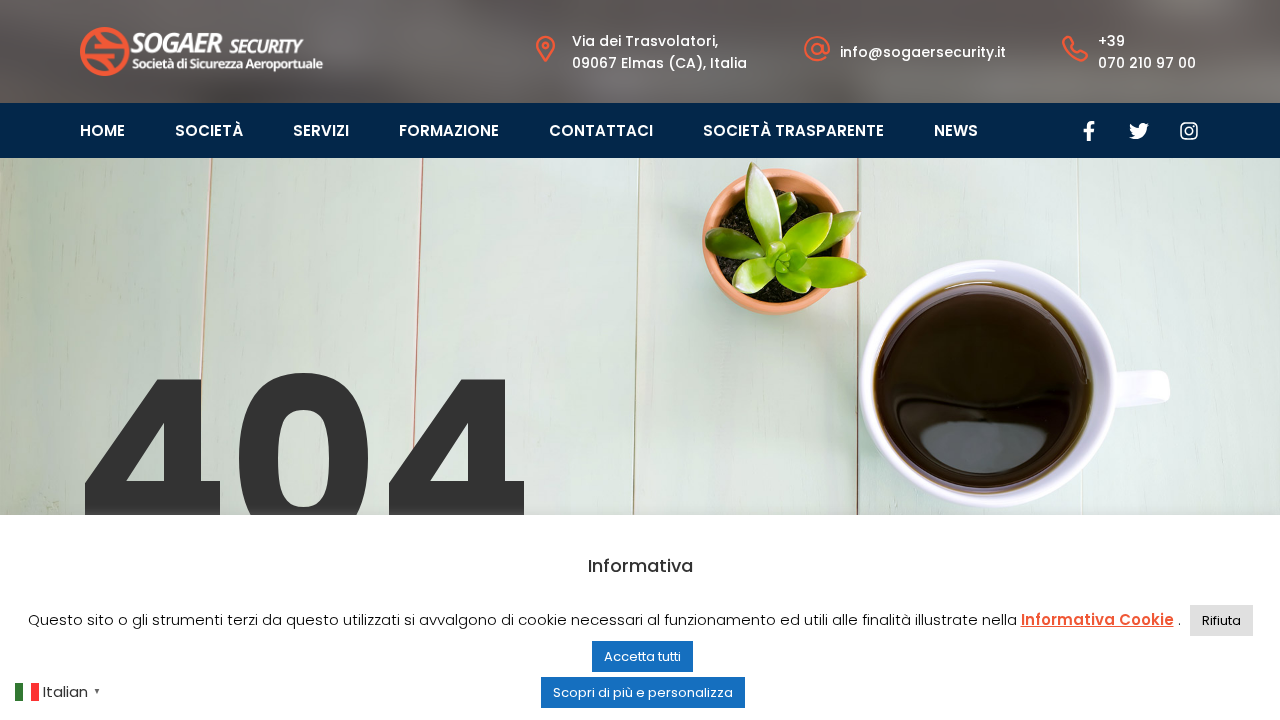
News (956, 130)
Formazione (449, 130)
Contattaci (601, 130)
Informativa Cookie (1097, 619)
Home (102, 130)
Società (209, 130)
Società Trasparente (793, 130)
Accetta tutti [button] (642, 656)
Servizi (321, 130)
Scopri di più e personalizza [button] (643, 692)
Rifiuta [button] (1221, 620)
